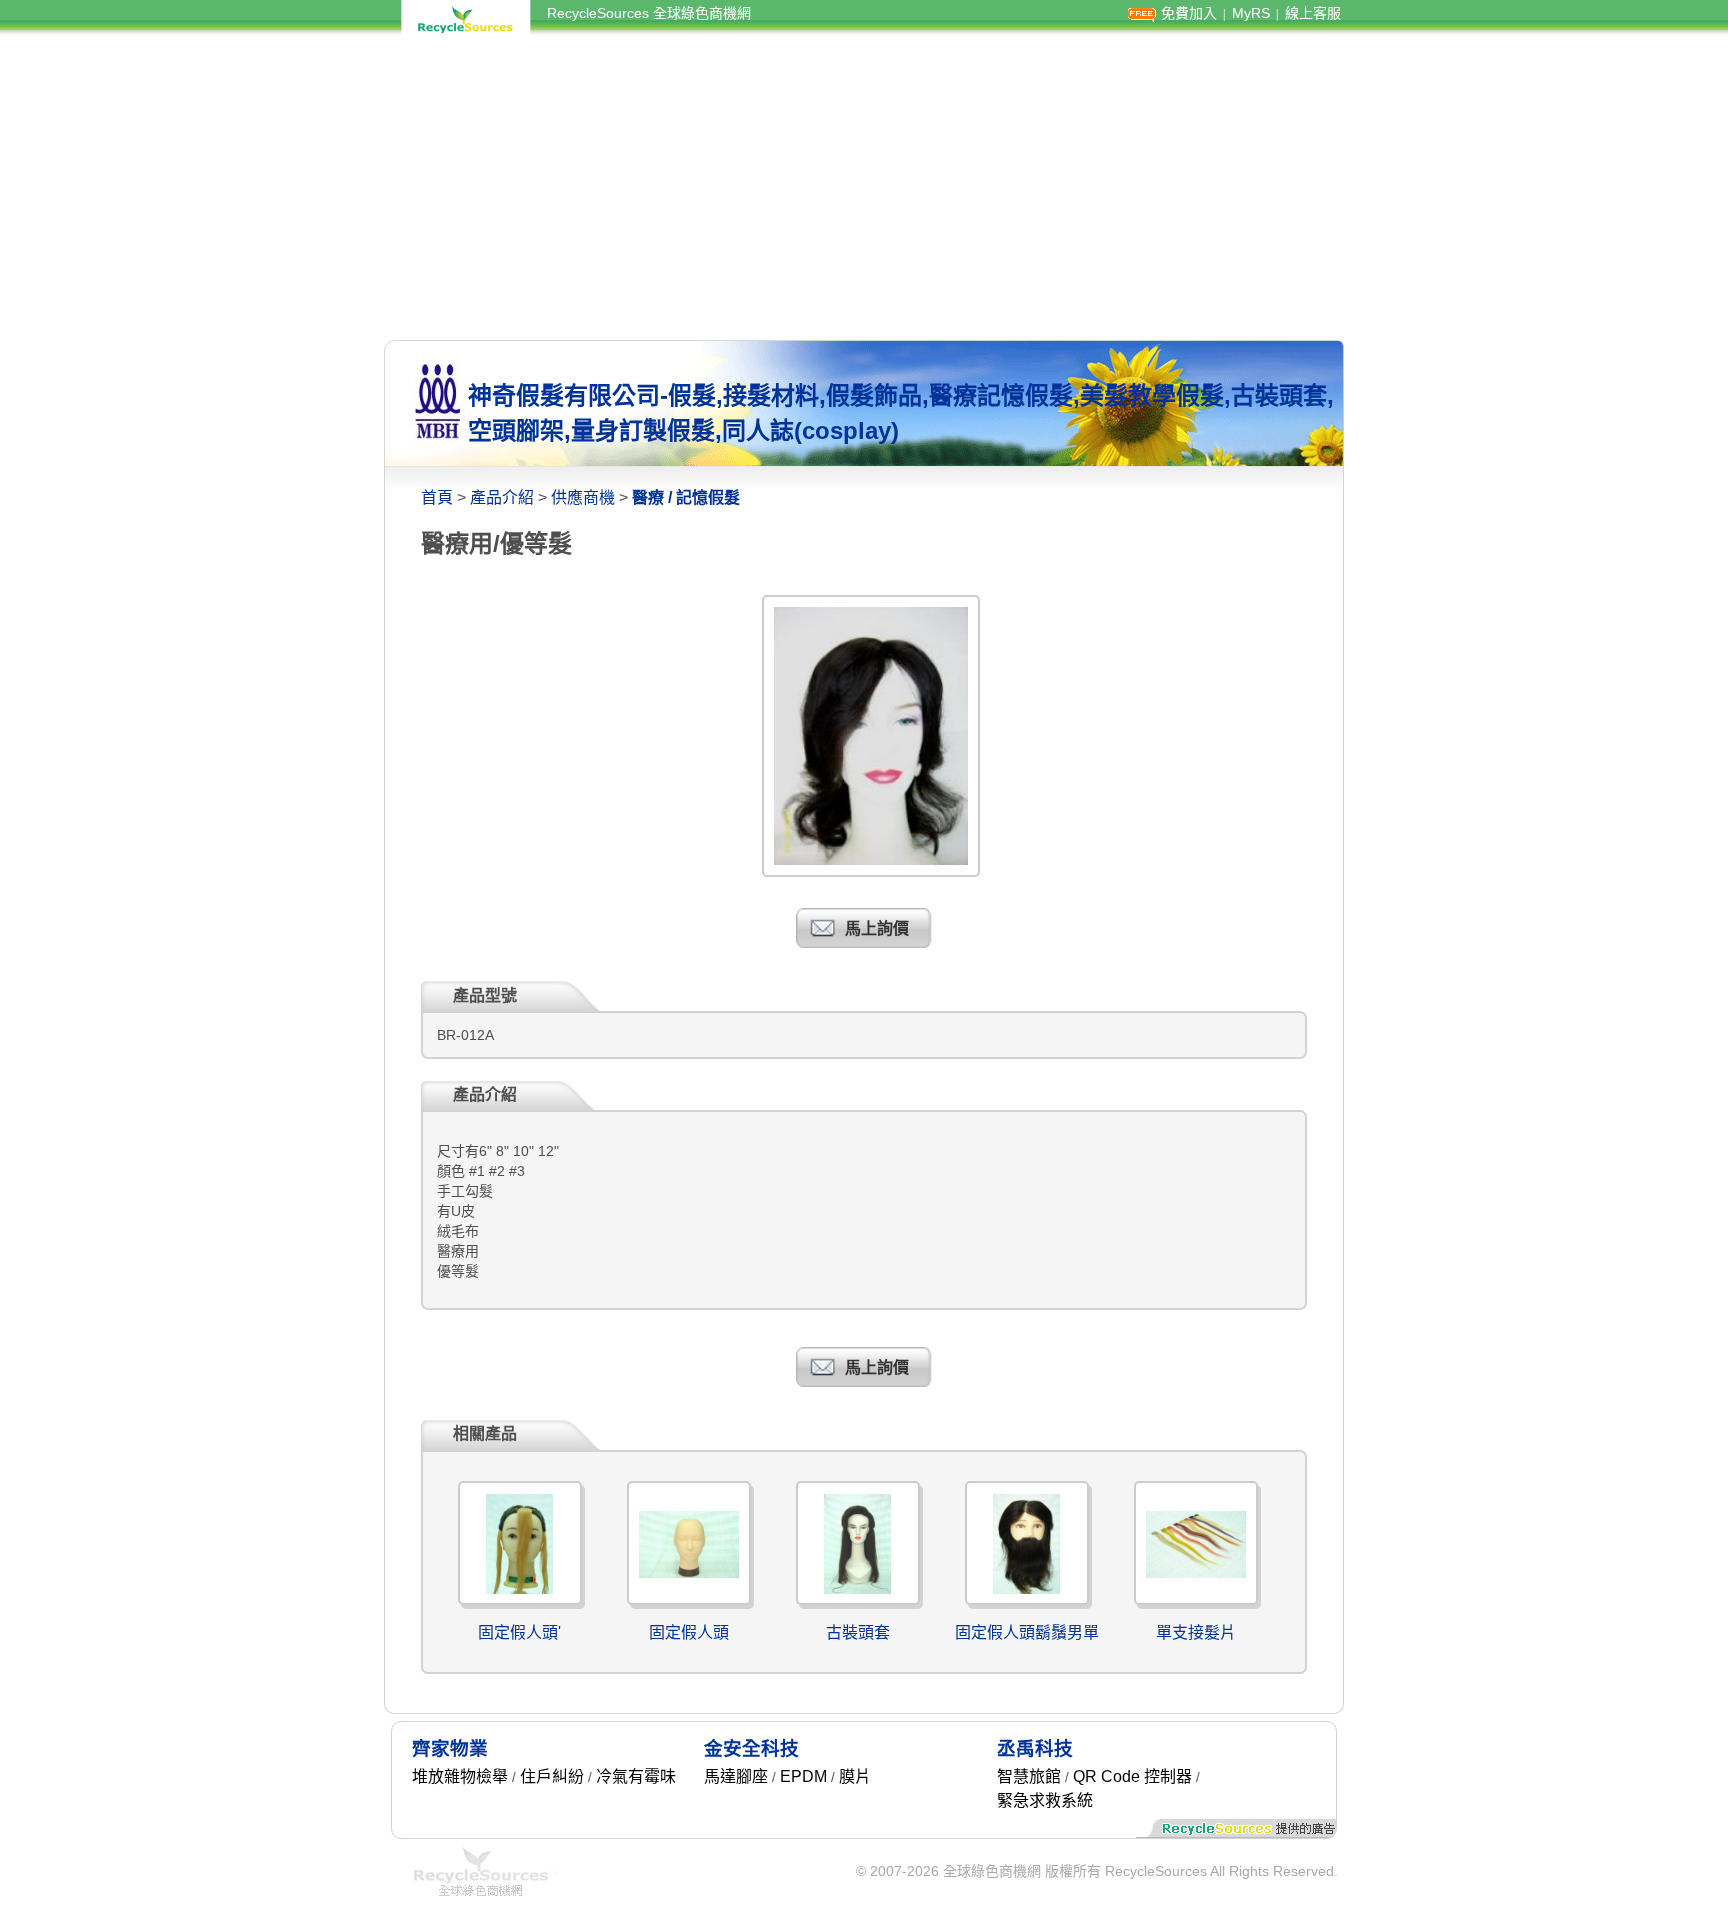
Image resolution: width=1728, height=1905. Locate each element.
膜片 (855, 1776)
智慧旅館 (1029, 1776)
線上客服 (1313, 13)
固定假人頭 (689, 1632)
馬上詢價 (877, 928)
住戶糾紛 (552, 1776)
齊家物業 (450, 1748)
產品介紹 (502, 497)
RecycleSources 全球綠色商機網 (649, 13)
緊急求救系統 (1045, 1800)
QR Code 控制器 (1132, 1776)
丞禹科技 (1035, 1748)
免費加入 (1189, 13)
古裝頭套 (858, 1632)
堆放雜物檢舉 (460, 1776)
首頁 (437, 497)
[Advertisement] (864, 188)
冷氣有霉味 (636, 1776)
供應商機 (583, 497)
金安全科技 (751, 1748)
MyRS (1251, 13)
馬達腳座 (736, 1776)
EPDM (803, 1776)
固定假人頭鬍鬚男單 (1027, 1632)
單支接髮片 (1196, 1632)
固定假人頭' (519, 1632)
